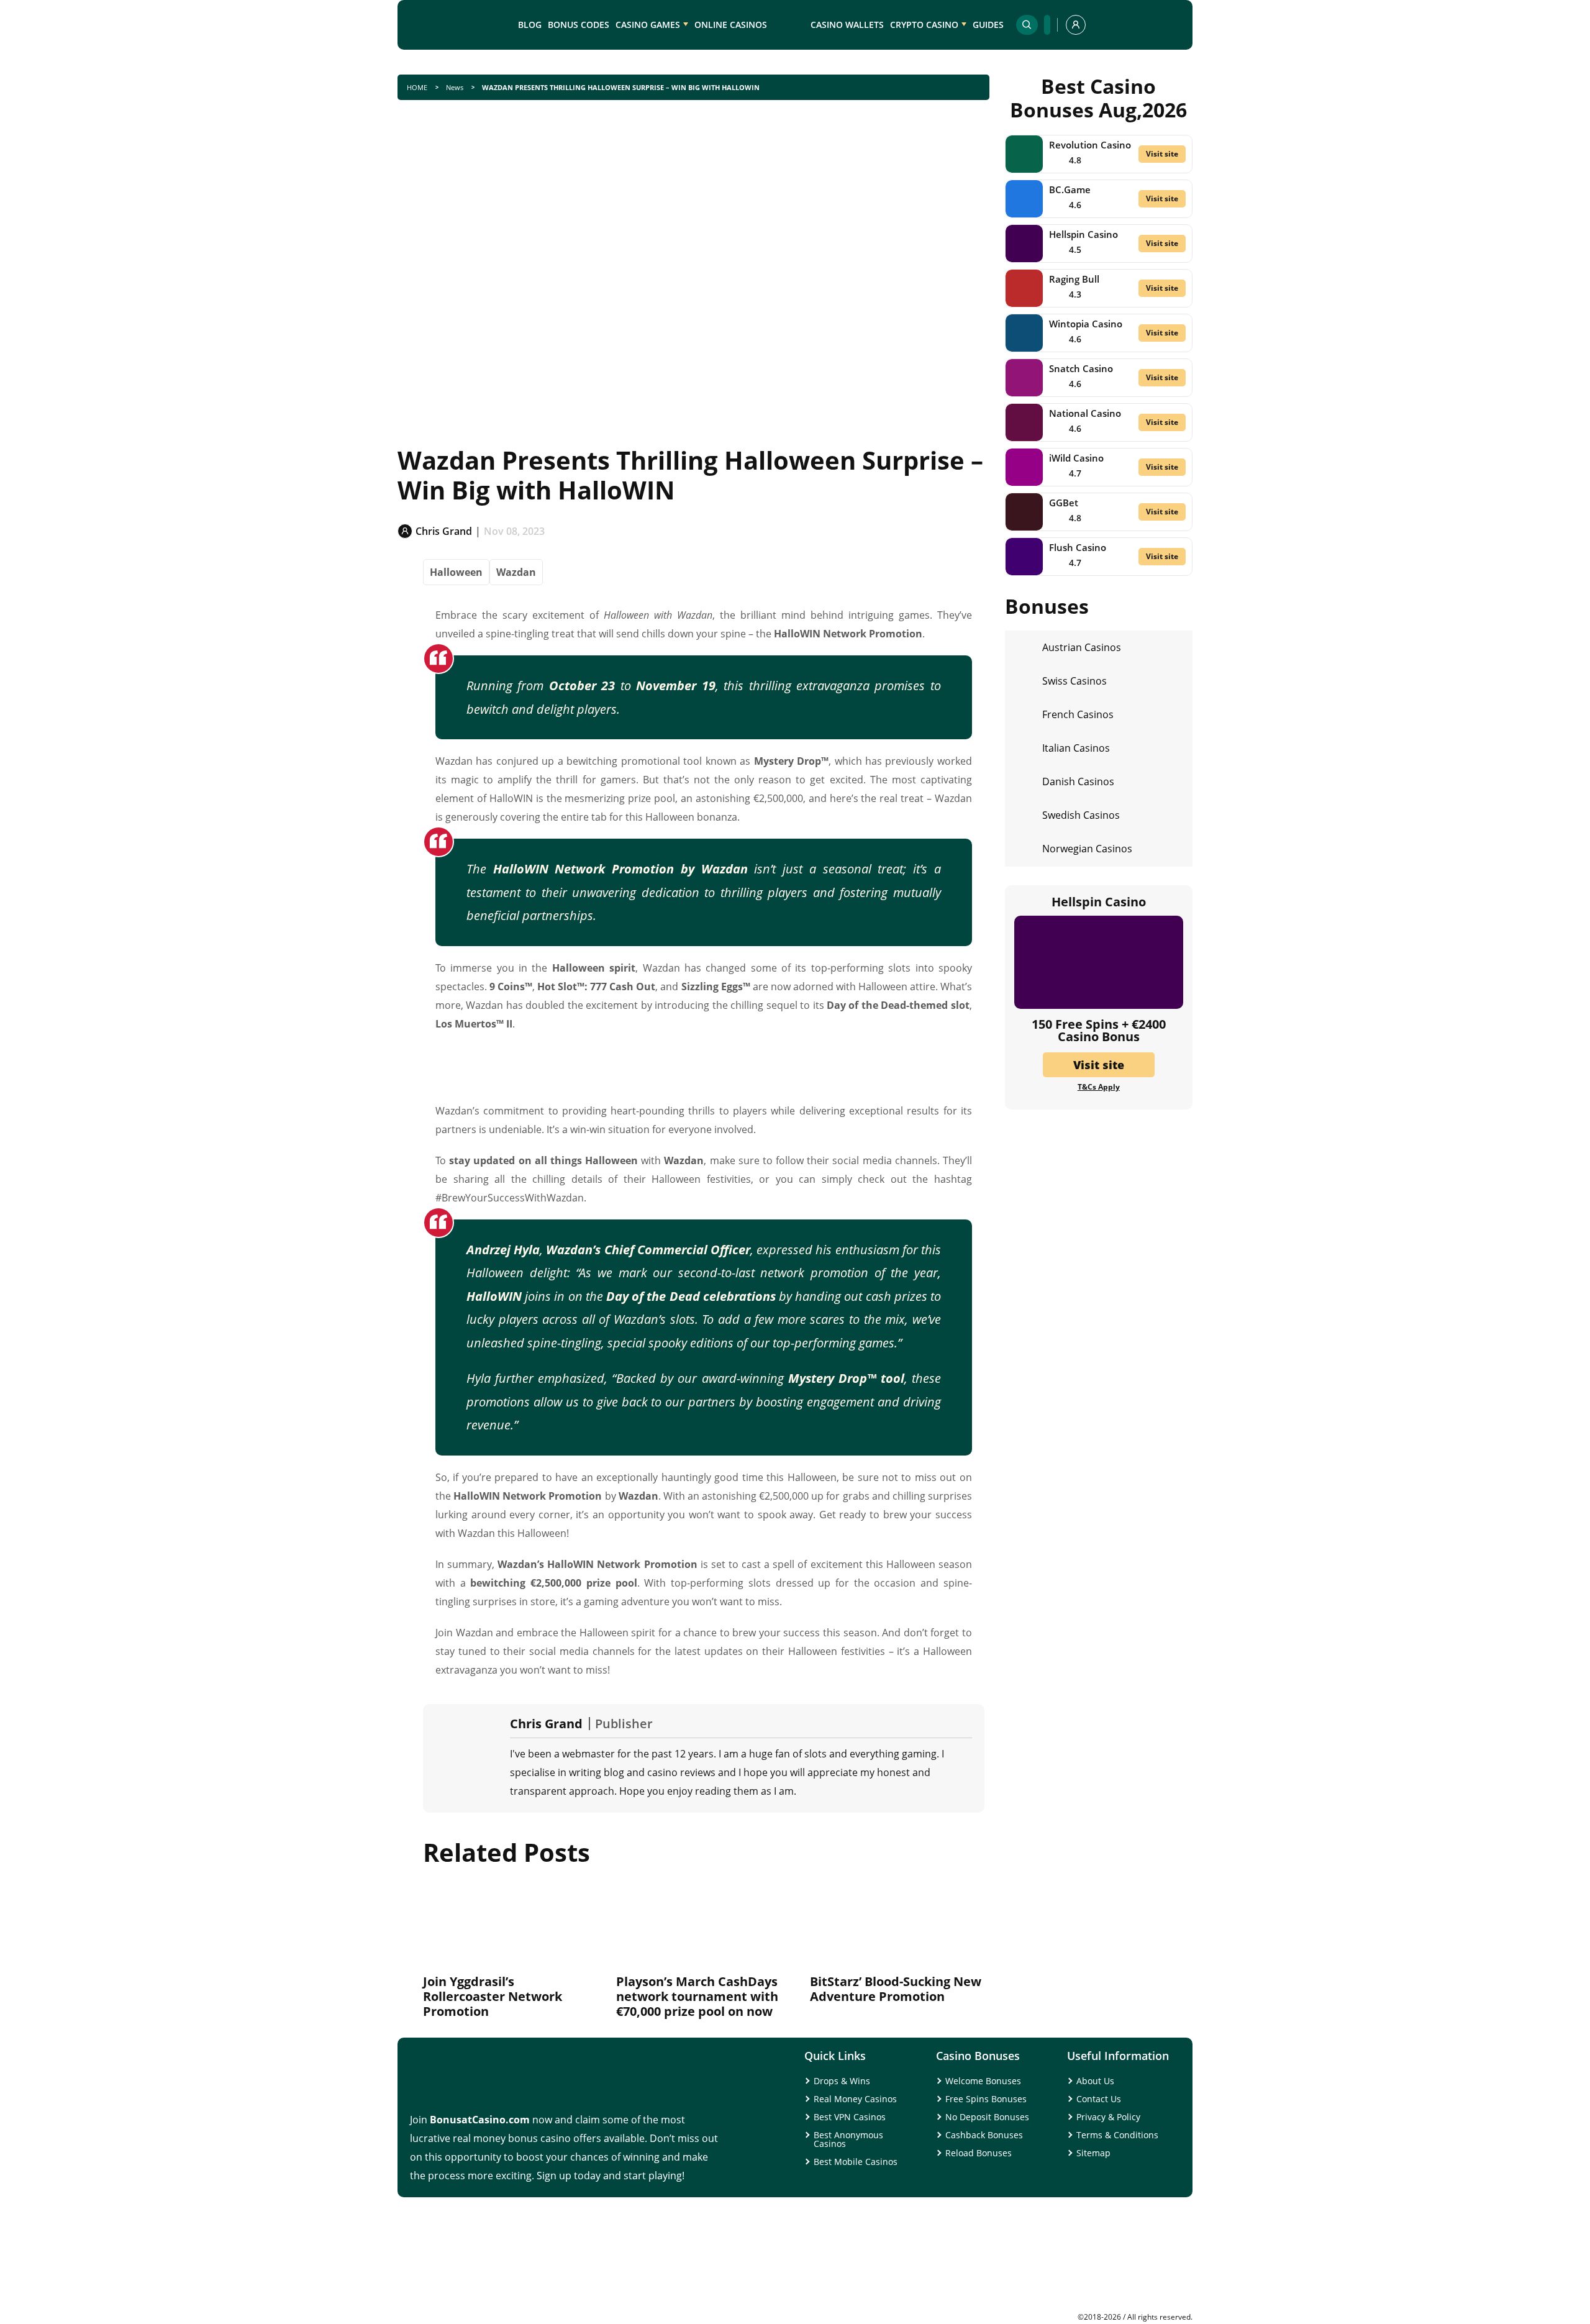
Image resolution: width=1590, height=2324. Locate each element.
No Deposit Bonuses (987, 2117)
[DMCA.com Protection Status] (1099, 2308)
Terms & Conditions (1117, 2135)
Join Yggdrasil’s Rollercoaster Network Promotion (493, 1996)
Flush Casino (1078, 547)
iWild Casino (1076, 458)
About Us (1095, 2081)
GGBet (1064, 503)
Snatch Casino (1081, 368)
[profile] (1076, 25)
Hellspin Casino (1083, 234)
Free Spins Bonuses (986, 2099)
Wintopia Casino (1086, 324)
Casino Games (648, 25)
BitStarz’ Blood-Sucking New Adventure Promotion (896, 1989)
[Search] (1027, 25)
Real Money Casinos (855, 2099)
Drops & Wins (842, 2081)
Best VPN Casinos (850, 2117)
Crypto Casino (924, 25)
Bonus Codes (579, 25)
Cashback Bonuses (984, 2135)
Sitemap (1093, 2153)
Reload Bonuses (979, 2153)
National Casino (1085, 413)
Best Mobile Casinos (856, 2162)
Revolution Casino (1090, 145)
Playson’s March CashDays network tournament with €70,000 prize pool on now (697, 1996)
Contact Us (1099, 2099)
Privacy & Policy (1108, 2117)
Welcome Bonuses (983, 2081)
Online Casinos (731, 25)
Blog (530, 25)
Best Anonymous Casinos (848, 2139)
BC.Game (1070, 189)
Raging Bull (1074, 279)
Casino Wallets (847, 25)
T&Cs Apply (1099, 1087)
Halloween (456, 572)
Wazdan (516, 572)
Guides (988, 25)
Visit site (1162, 154)
